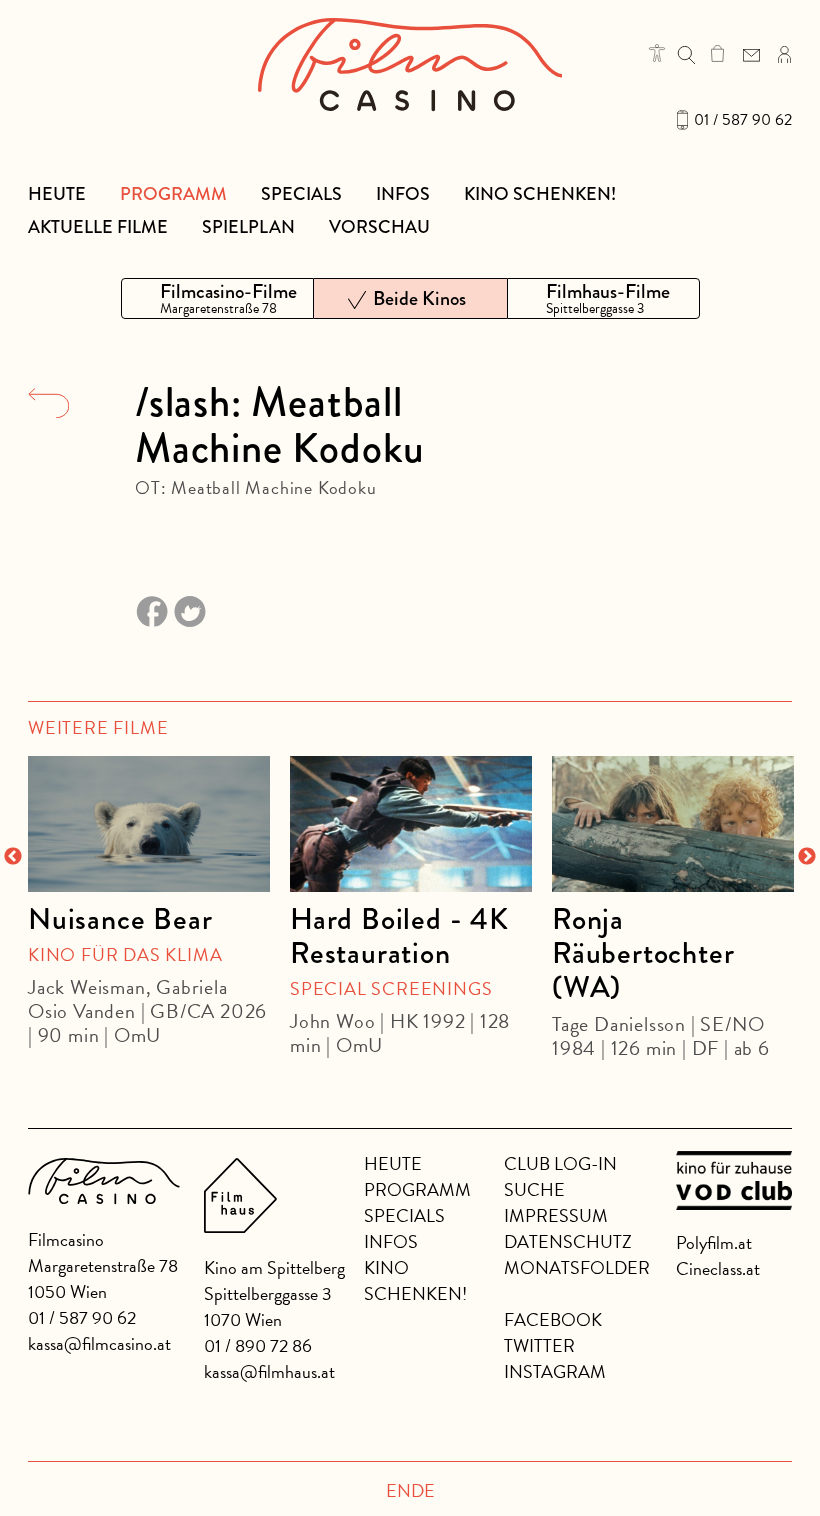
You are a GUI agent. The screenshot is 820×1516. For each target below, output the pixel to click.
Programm (173, 194)
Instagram (555, 1371)
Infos (403, 194)
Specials (301, 194)
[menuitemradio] (217, 298)
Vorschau (379, 227)
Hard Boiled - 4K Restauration (399, 936)
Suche (534, 1189)
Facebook (553, 1319)
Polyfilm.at (714, 1242)
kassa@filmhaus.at (269, 1371)
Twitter (539, 1345)
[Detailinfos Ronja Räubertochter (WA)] (673, 824)
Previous (13, 857)
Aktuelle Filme (98, 227)
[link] (717, 53)
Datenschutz (568, 1241)
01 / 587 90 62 (743, 120)
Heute (57, 194)
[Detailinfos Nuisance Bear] (149, 824)
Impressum (556, 1215)
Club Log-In (560, 1163)
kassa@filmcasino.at (99, 1343)
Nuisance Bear (120, 919)
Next (807, 857)
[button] (657, 53)
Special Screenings (391, 988)
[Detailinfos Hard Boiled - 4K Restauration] (411, 824)
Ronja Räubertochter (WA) (643, 953)
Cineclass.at (718, 1268)
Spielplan (248, 227)
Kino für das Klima (125, 954)
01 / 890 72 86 (258, 1345)
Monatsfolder (577, 1267)
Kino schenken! (540, 194)
